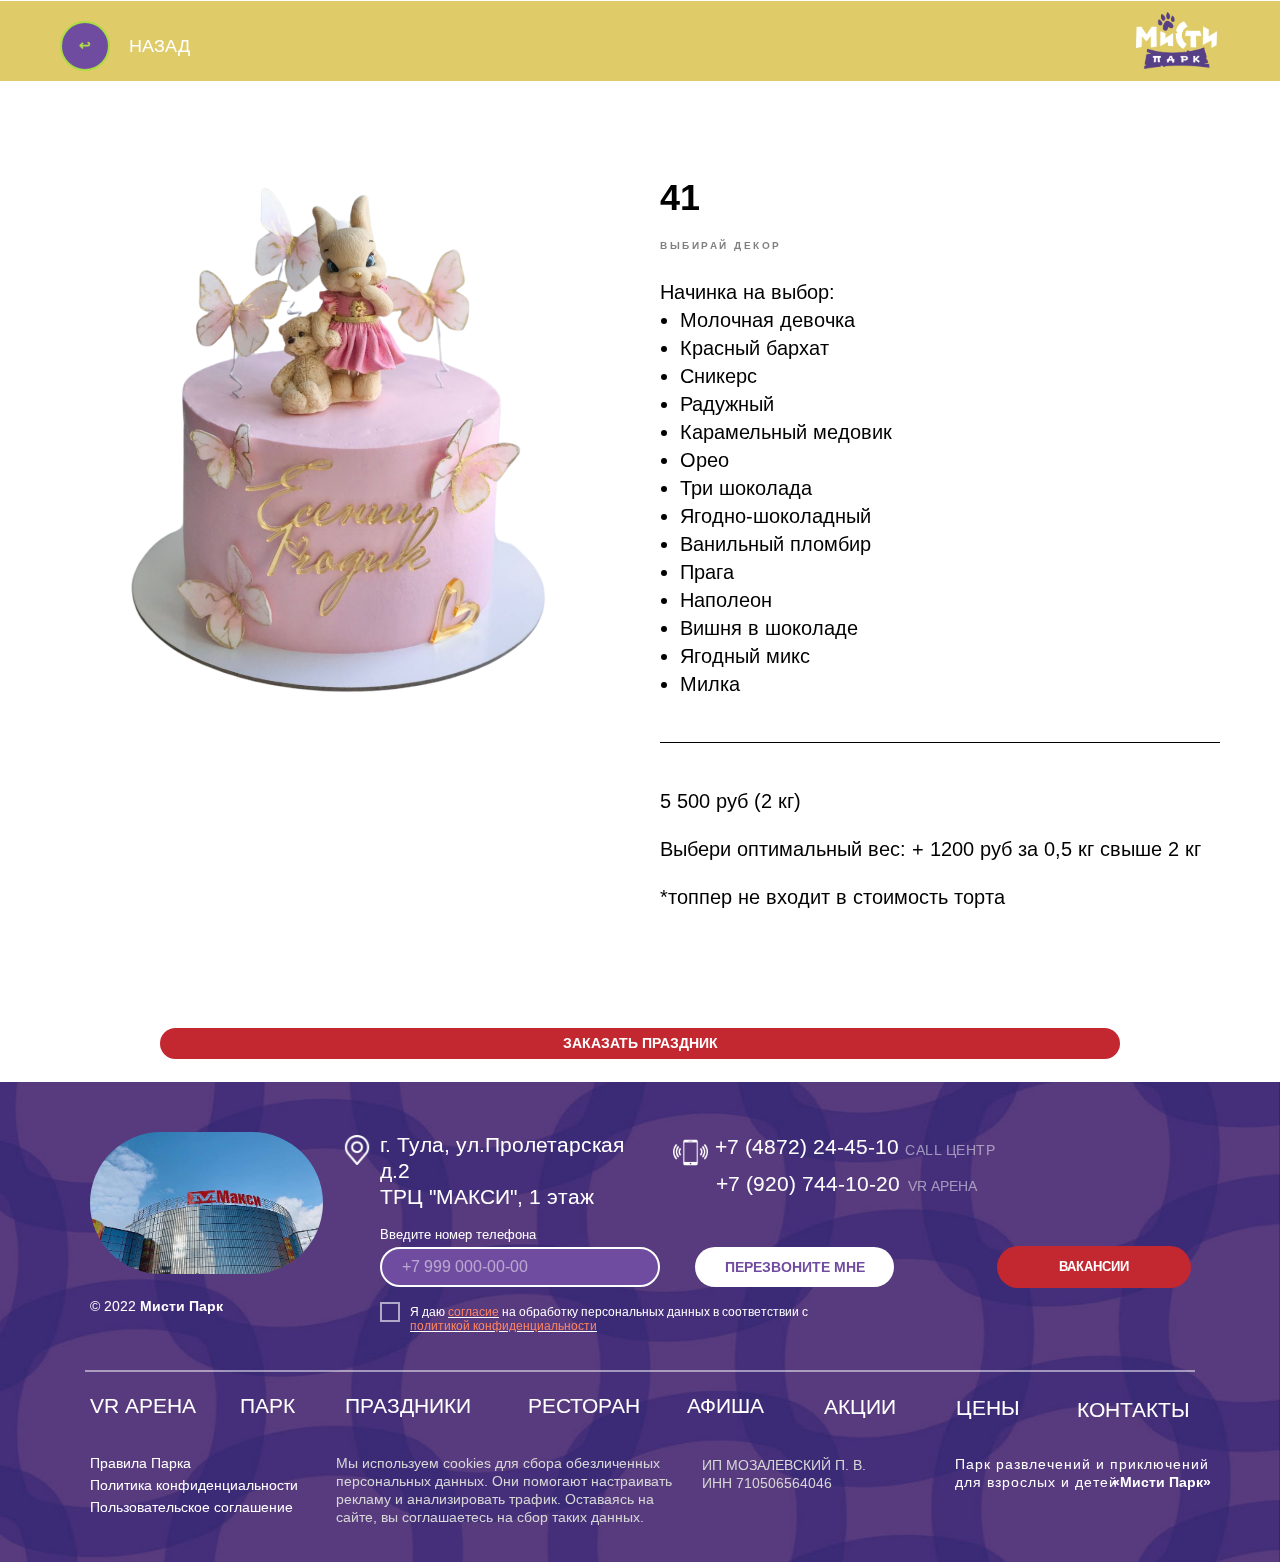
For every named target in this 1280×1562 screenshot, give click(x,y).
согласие (473, 1312)
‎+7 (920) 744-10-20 (808, 1183)
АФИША (725, 1405)
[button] (640, 1043)
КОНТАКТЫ (1133, 1409)
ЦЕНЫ (988, 1407)
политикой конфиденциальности (503, 1326)
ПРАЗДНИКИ (408, 1405)
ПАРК (267, 1405)
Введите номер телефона (458, 1234)
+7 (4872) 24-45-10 (807, 1146)
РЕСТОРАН (584, 1405)
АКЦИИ (860, 1406)
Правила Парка (140, 1463)
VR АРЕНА (143, 1405)
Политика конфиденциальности (194, 1485)
